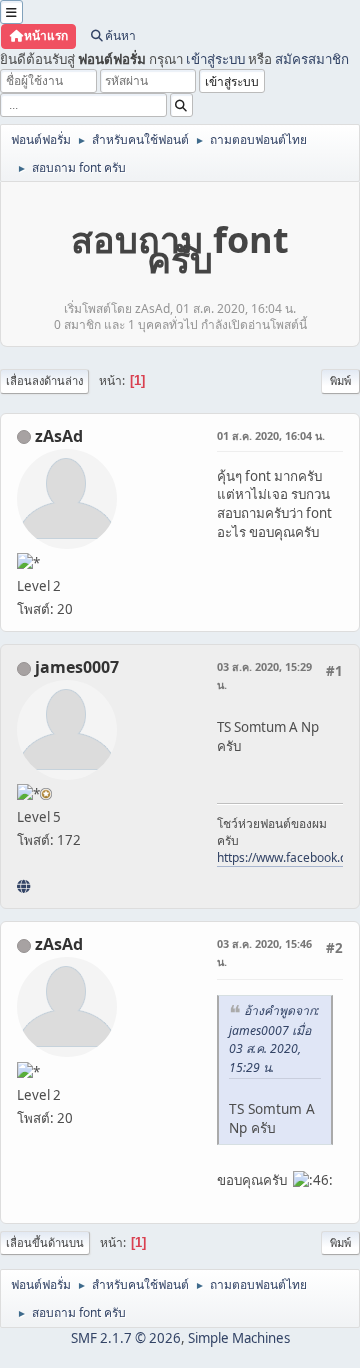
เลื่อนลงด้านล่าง (44, 380)
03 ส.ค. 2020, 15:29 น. (264, 675)
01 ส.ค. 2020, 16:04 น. (271, 435)
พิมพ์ (340, 380)
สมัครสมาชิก (312, 59)
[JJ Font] (23, 886)
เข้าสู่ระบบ (215, 59)
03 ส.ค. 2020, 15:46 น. (264, 952)
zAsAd (59, 436)
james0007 (77, 667)
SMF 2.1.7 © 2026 (126, 1338)
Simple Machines (239, 1338)
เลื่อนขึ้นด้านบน (45, 1242)
